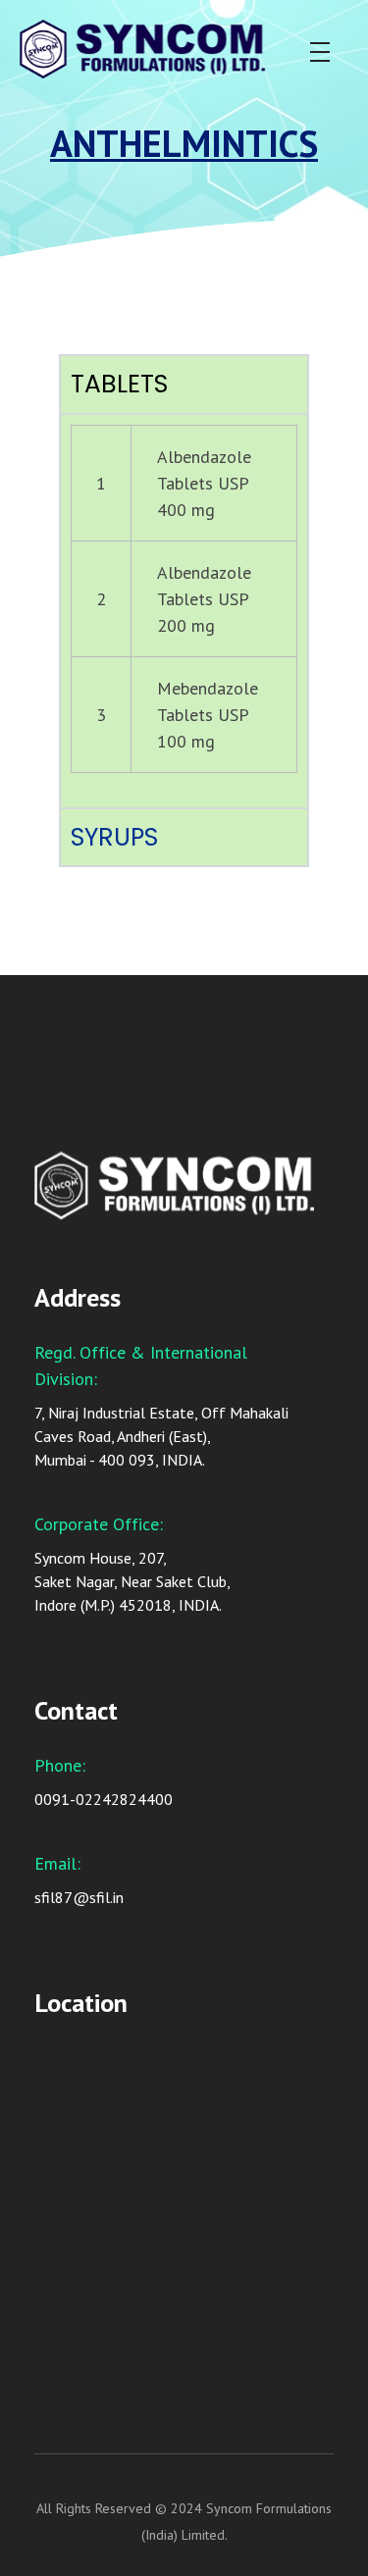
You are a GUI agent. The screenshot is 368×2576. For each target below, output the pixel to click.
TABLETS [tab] (119, 384)
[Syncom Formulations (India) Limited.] (173, 49)
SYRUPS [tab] (114, 837)
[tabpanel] (184, 610)
